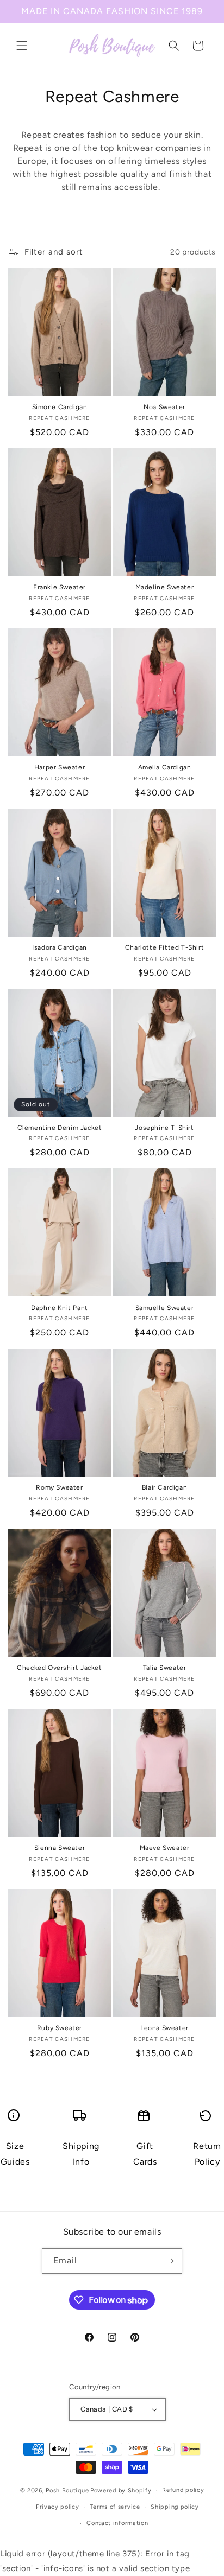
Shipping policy (175, 2507)
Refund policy (183, 2490)
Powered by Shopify (121, 2491)
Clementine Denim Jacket (60, 1128)
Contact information (117, 2523)
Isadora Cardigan (60, 947)
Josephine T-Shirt (164, 1128)
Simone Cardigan (60, 407)
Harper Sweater (60, 767)
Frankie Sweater (60, 587)
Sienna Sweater (60, 1848)
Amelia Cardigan (165, 767)
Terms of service (115, 2507)
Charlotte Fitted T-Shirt (164, 947)
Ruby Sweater (60, 2028)
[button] (22, 46)
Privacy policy (58, 2507)
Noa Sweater (164, 407)
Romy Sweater (59, 1487)
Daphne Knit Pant (60, 1308)
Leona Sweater (164, 2028)
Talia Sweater (165, 1668)
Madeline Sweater (165, 587)
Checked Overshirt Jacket (59, 1668)
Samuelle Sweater (165, 1308)
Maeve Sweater (165, 1848)
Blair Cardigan (164, 1487)
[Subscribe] (170, 2261)
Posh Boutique (67, 2491)
